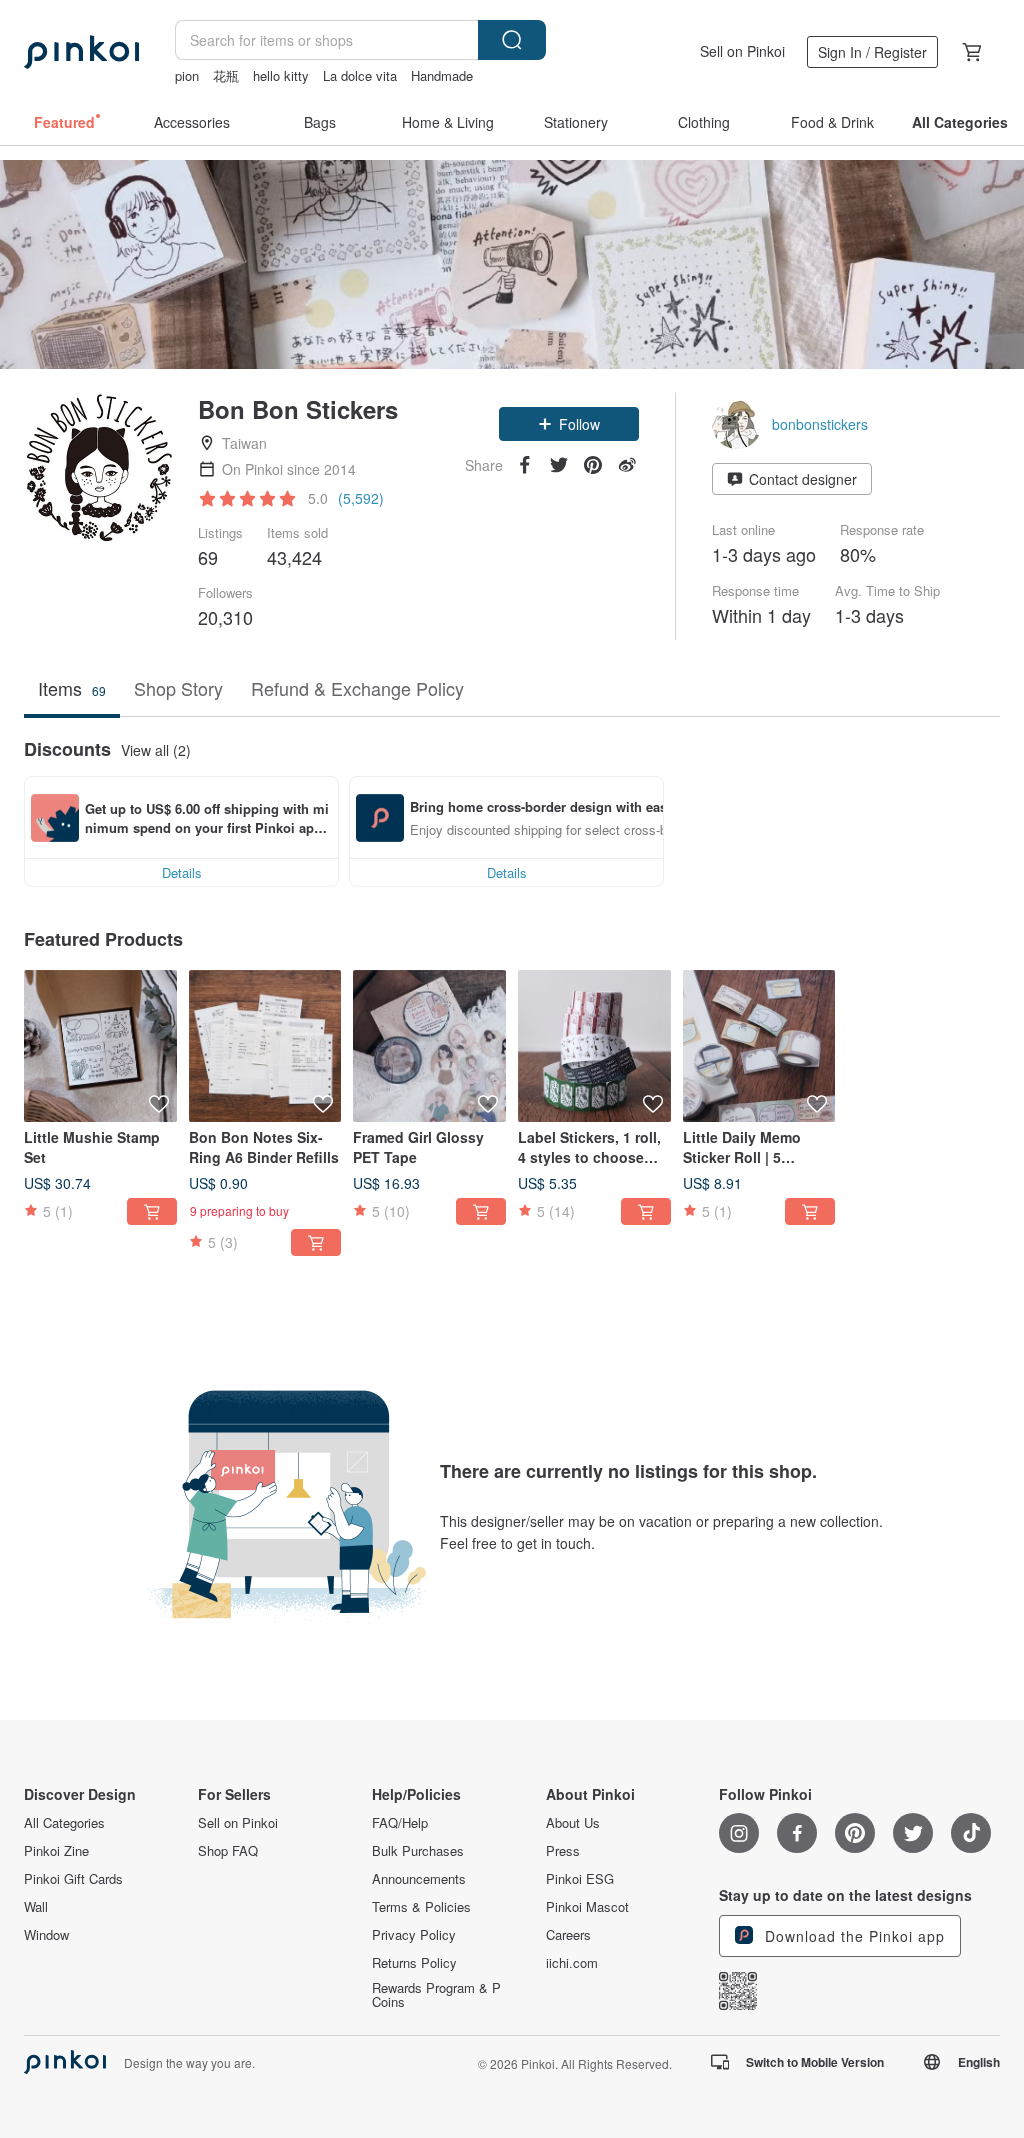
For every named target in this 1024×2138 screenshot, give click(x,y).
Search (512, 40)
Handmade (442, 75)
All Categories (64, 1823)
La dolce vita (360, 75)
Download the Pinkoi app (852, 1936)
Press (563, 1851)
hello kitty (281, 75)
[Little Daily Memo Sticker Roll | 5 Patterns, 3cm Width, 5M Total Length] (759, 1046)
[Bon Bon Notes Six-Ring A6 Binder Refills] (265, 1046)
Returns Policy (414, 1963)
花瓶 (226, 75)
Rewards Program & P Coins (436, 1995)
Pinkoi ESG (580, 1879)
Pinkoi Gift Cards (73, 1879)
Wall (36, 1907)
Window (46, 1935)
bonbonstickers (820, 424)
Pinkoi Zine (56, 1851)
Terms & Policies (421, 1907)
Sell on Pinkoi (742, 51)
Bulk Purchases (418, 1851)
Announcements (419, 1879)
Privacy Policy (414, 1935)
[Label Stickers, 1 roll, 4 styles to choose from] (594, 1046)
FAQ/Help (400, 1823)
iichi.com (572, 1963)
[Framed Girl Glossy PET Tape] (429, 1046)
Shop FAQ (228, 1851)
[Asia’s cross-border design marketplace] (81, 52)
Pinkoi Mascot (587, 1907)
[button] (569, 424)
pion (187, 75)
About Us (573, 1823)
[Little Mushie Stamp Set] (100, 1046)
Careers (568, 1935)
